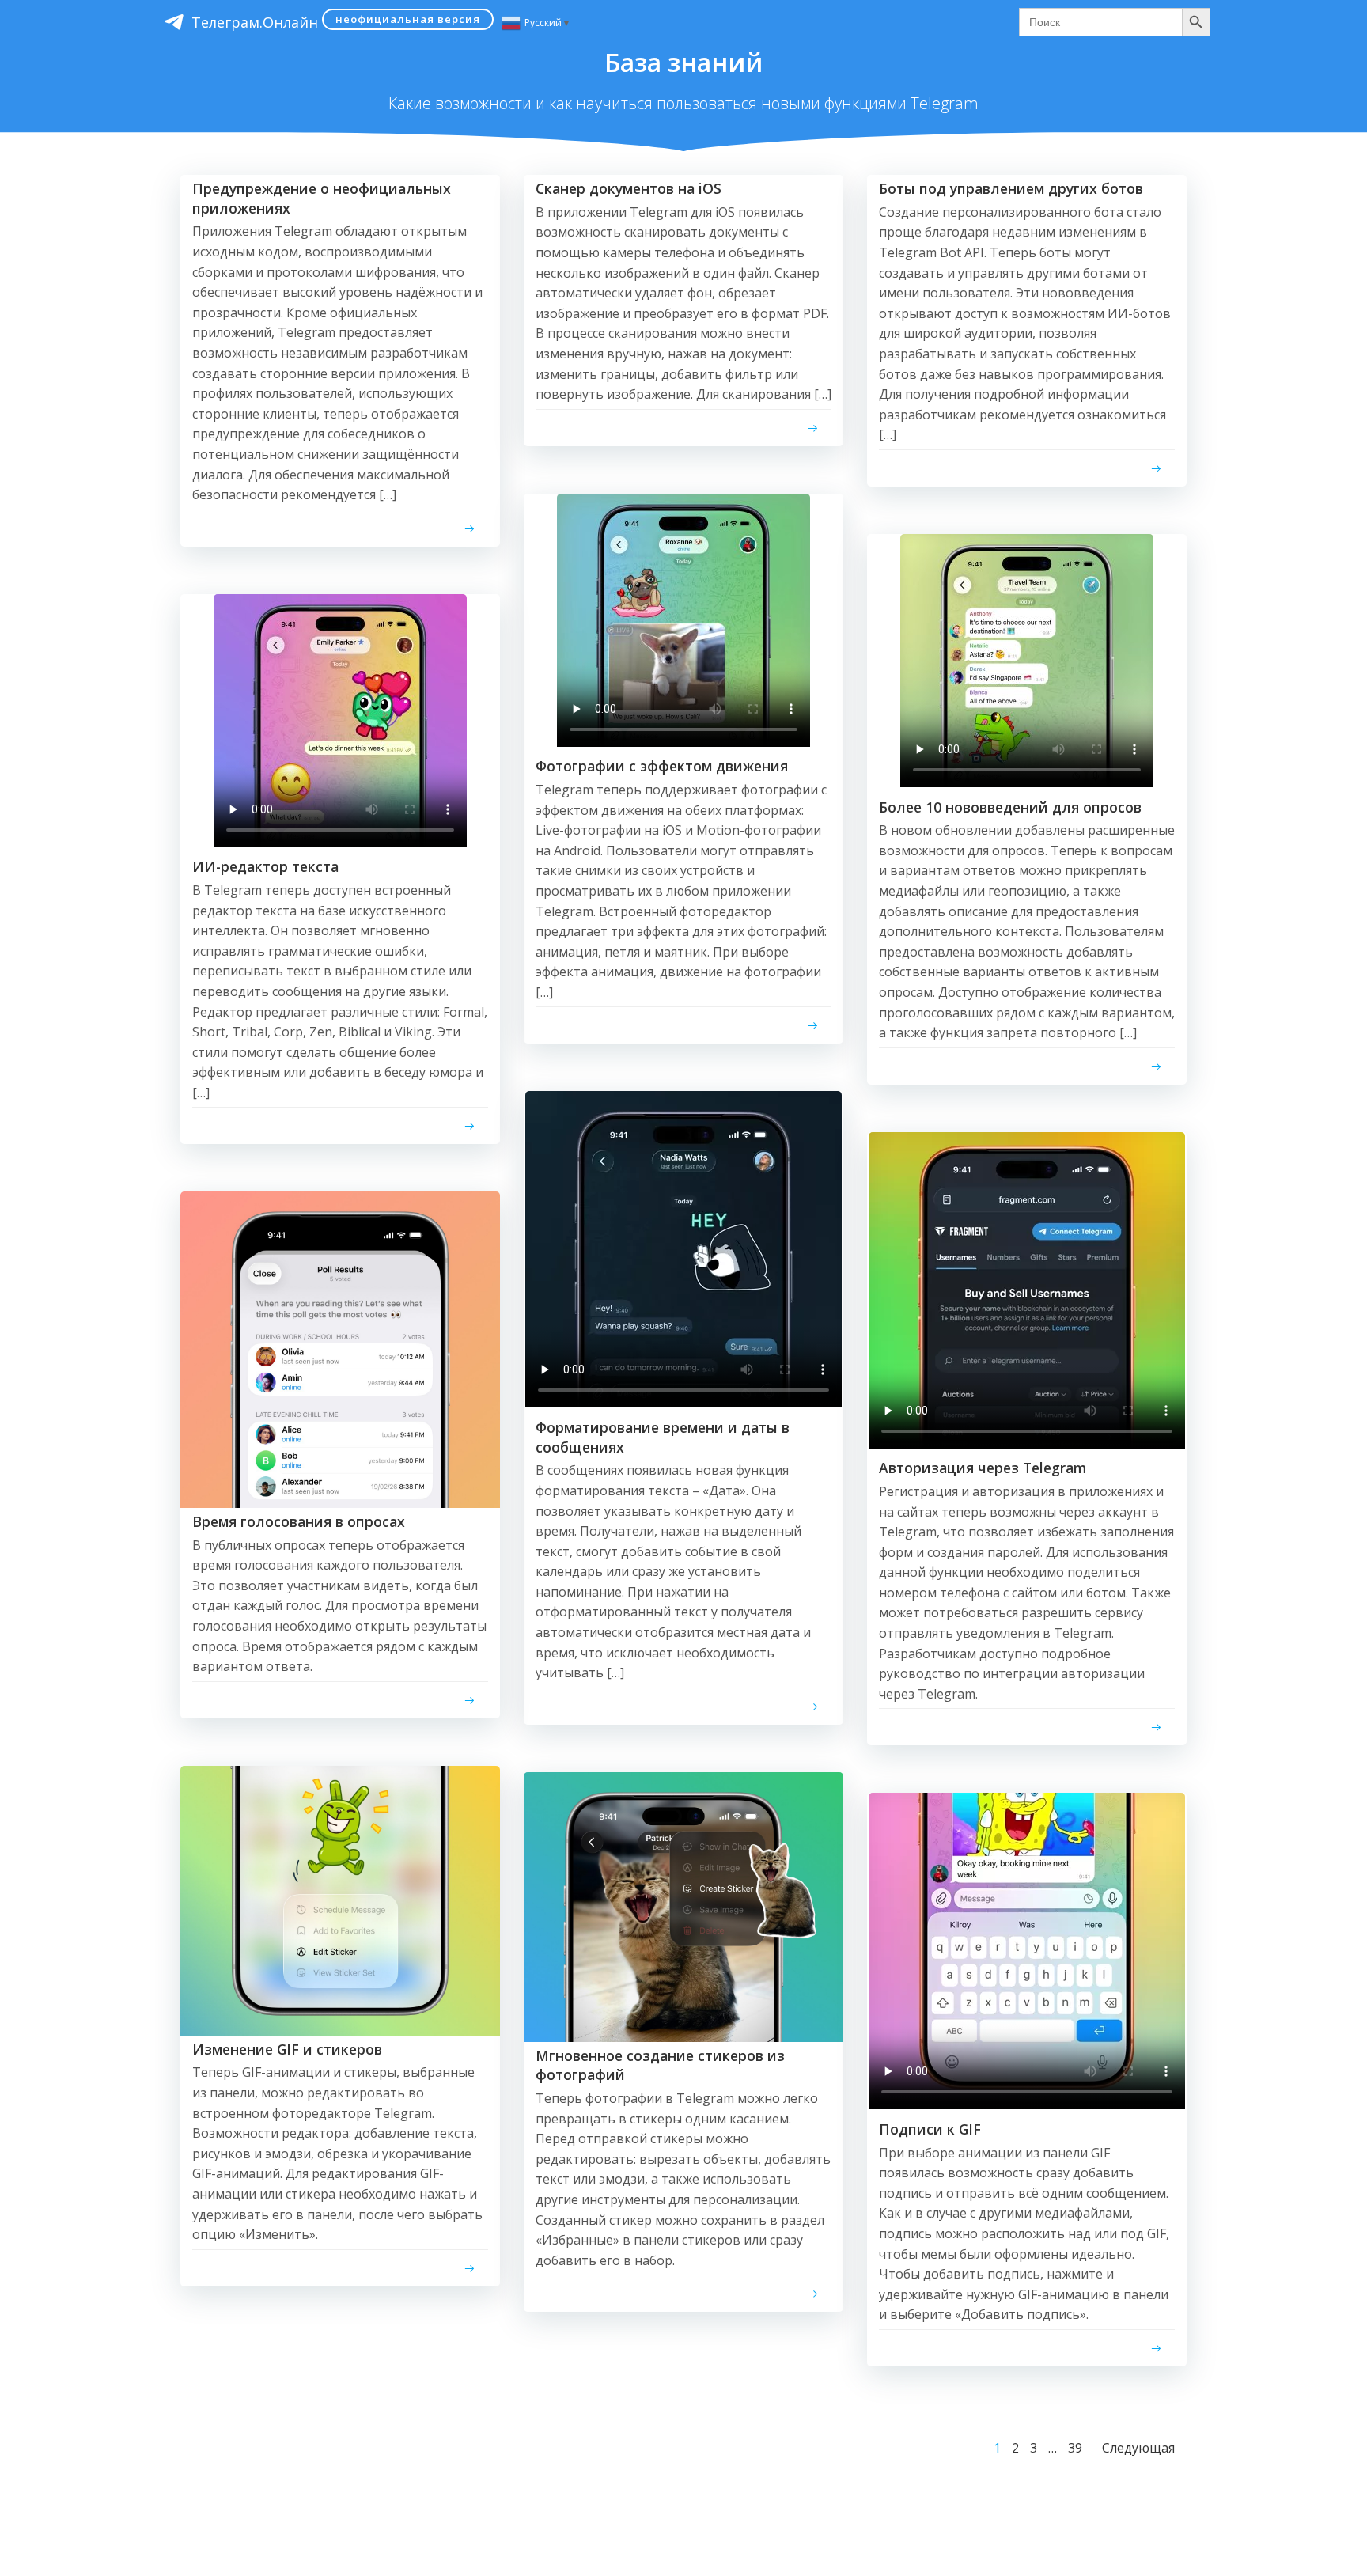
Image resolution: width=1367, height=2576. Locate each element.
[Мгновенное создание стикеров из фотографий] (683, 1906)
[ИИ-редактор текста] (340, 843)
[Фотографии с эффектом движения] (683, 742)
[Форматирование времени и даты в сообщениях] (683, 1403)
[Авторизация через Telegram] (1027, 1444)
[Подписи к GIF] (1027, 2104)
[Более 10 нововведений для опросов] (1027, 782)
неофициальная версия (408, 19)
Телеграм (255, 22)
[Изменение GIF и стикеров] (340, 1900)
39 (1075, 2448)
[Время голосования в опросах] (340, 1349)
